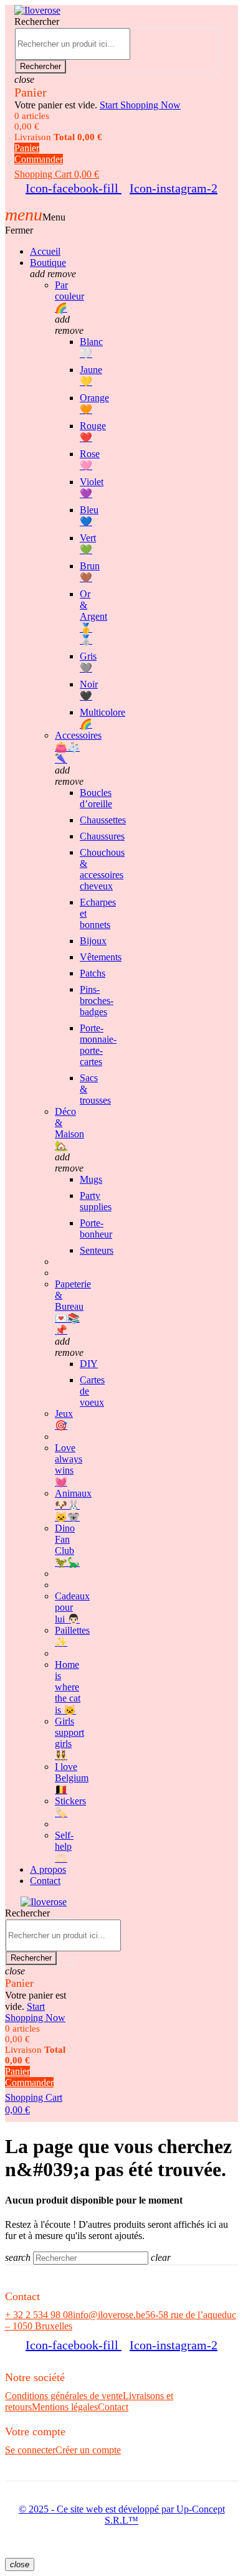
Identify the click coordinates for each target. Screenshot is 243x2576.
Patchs (93, 973)
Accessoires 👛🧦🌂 (78, 747)
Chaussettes (103, 820)
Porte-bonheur (96, 1229)
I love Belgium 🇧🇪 (72, 1778)
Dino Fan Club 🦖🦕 (67, 1545)
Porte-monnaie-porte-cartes (98, 1045)
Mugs (91, 1179)
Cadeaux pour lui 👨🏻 (72, 1608)
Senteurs (97, 1250)
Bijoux (93, 941)
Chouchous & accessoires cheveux (102, 869)
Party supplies (96, 1201)
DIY (89, 1364)
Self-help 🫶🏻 (64, 1847)
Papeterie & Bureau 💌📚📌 (73, 1307)
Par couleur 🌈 (69, 296)
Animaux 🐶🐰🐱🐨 (73, 1505)
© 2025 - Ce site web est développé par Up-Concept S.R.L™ (122, 2515)
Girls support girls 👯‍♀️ (69, 1738)
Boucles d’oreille (96, 798)
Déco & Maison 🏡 (69, 1129)
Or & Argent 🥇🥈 (93, 617)
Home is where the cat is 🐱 (68, 1687)
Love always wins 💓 (69, 1465)
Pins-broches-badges (97, 1001)
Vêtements (101, 957)
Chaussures (102, 836)
